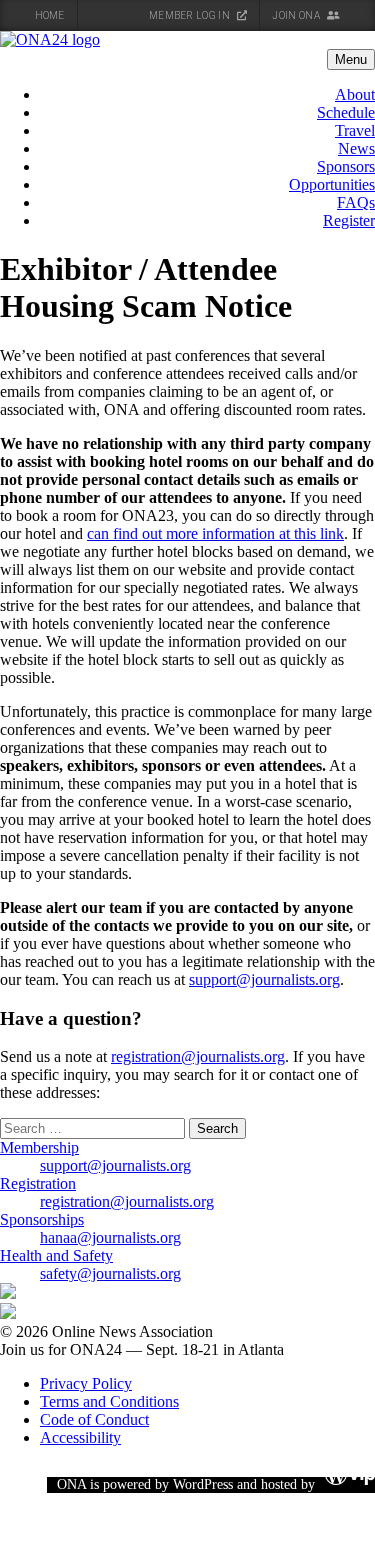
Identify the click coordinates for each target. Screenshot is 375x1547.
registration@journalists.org (198, 1056)
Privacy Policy (86, 1383)
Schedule (346, 112)
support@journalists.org (264, 979)
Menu (351, 59)
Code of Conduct (94, 1419)
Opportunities (332, 184)
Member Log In (190, 15)
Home (50, 15)
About (355, 94)
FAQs (356, 202)
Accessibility (80, 1437)
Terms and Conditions (109, 1401)
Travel (355, 130)
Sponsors (346, 166)
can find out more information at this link (215, 533)
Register (349, 220)
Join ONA (297, 15)
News (356, 148)
